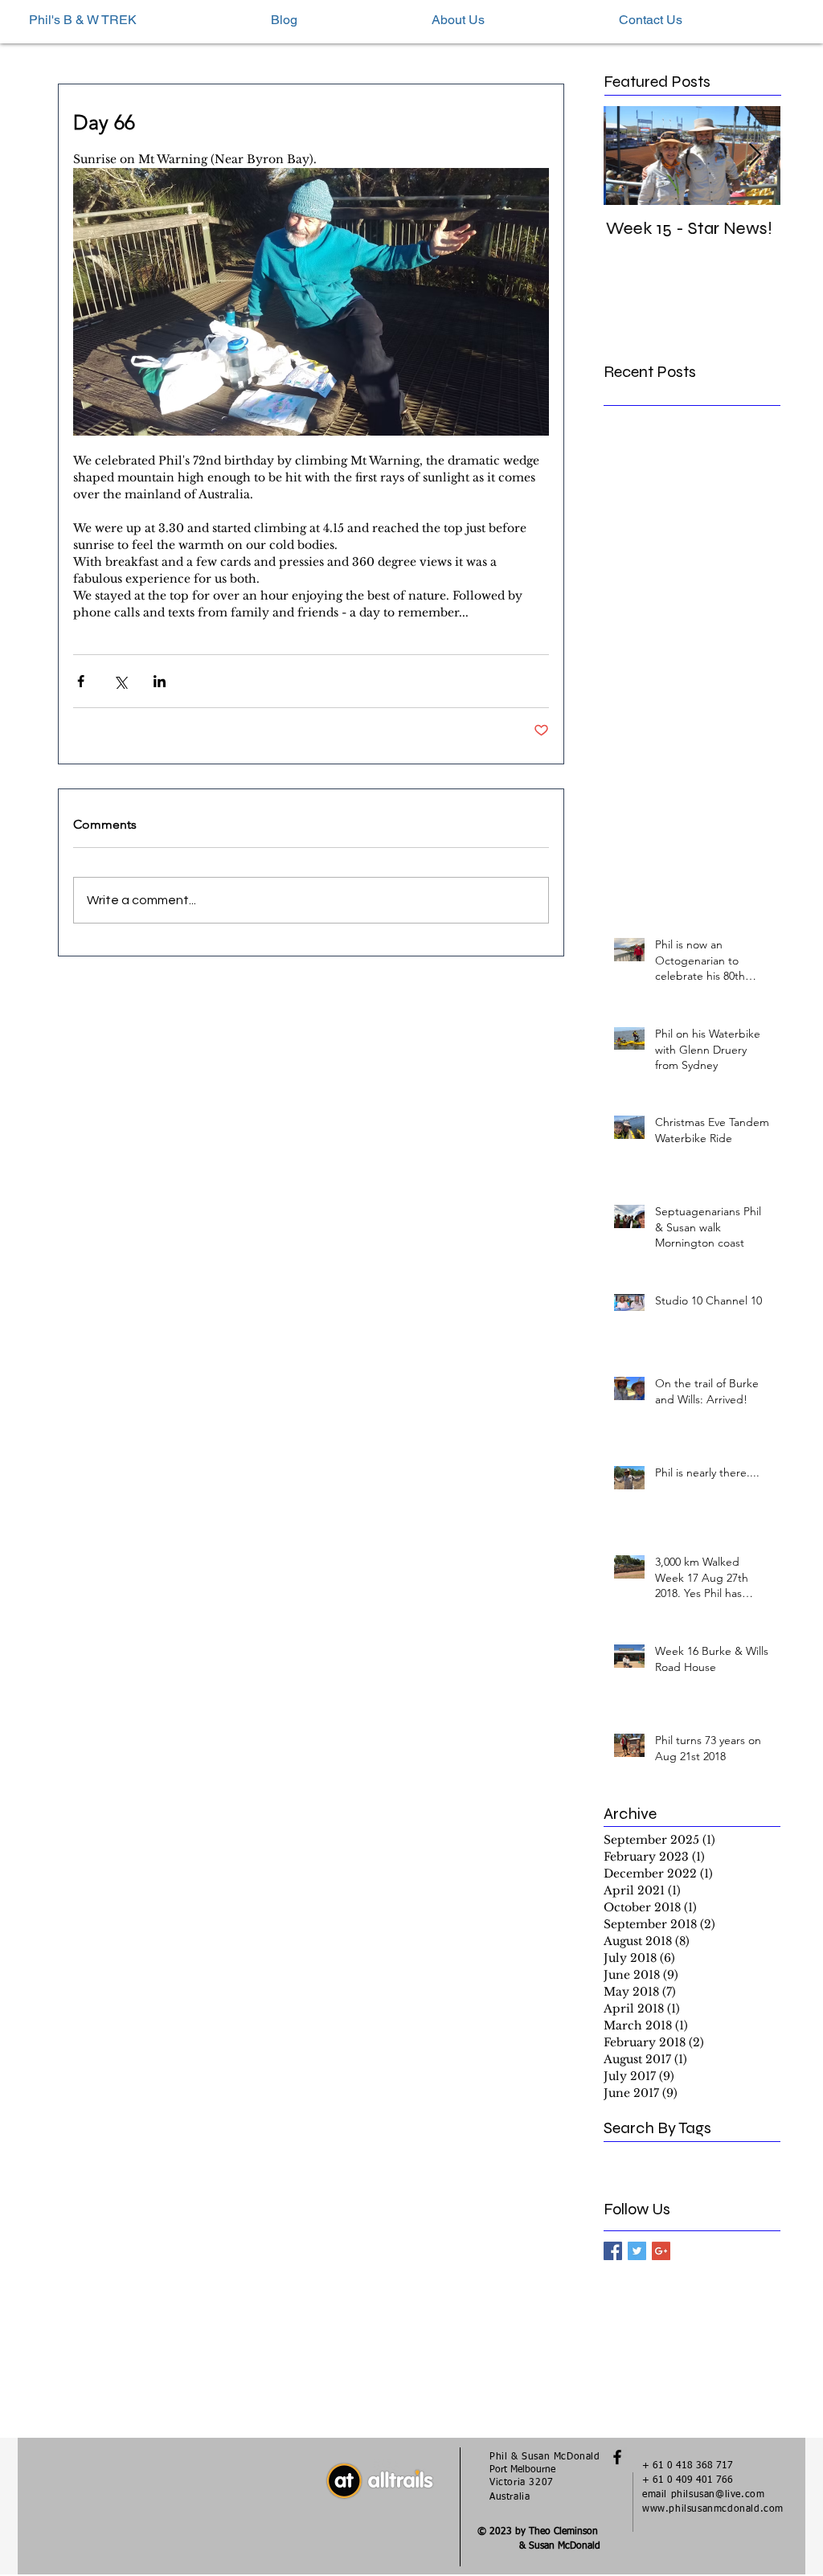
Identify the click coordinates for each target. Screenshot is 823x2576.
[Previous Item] (629, 156)
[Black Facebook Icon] (617, 2457)
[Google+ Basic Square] (661, 2251)
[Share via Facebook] (81, 681)
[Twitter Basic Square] (637, 2251)
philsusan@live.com (718, 2495)
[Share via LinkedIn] (160, 681)
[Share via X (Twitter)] (120, 681)
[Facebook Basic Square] (613, 2251)
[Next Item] (755, 156)
